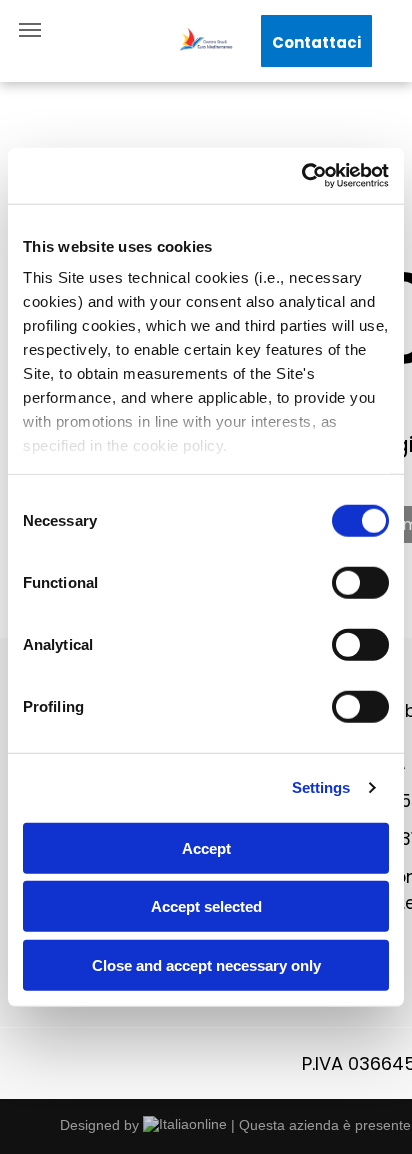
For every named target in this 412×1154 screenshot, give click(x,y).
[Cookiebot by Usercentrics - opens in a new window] (301, 176)
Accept (206, 847)
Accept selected (206, 906)
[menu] (30, 30)
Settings (321, 787)
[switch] (360, 582)
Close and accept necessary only (206, 964)
